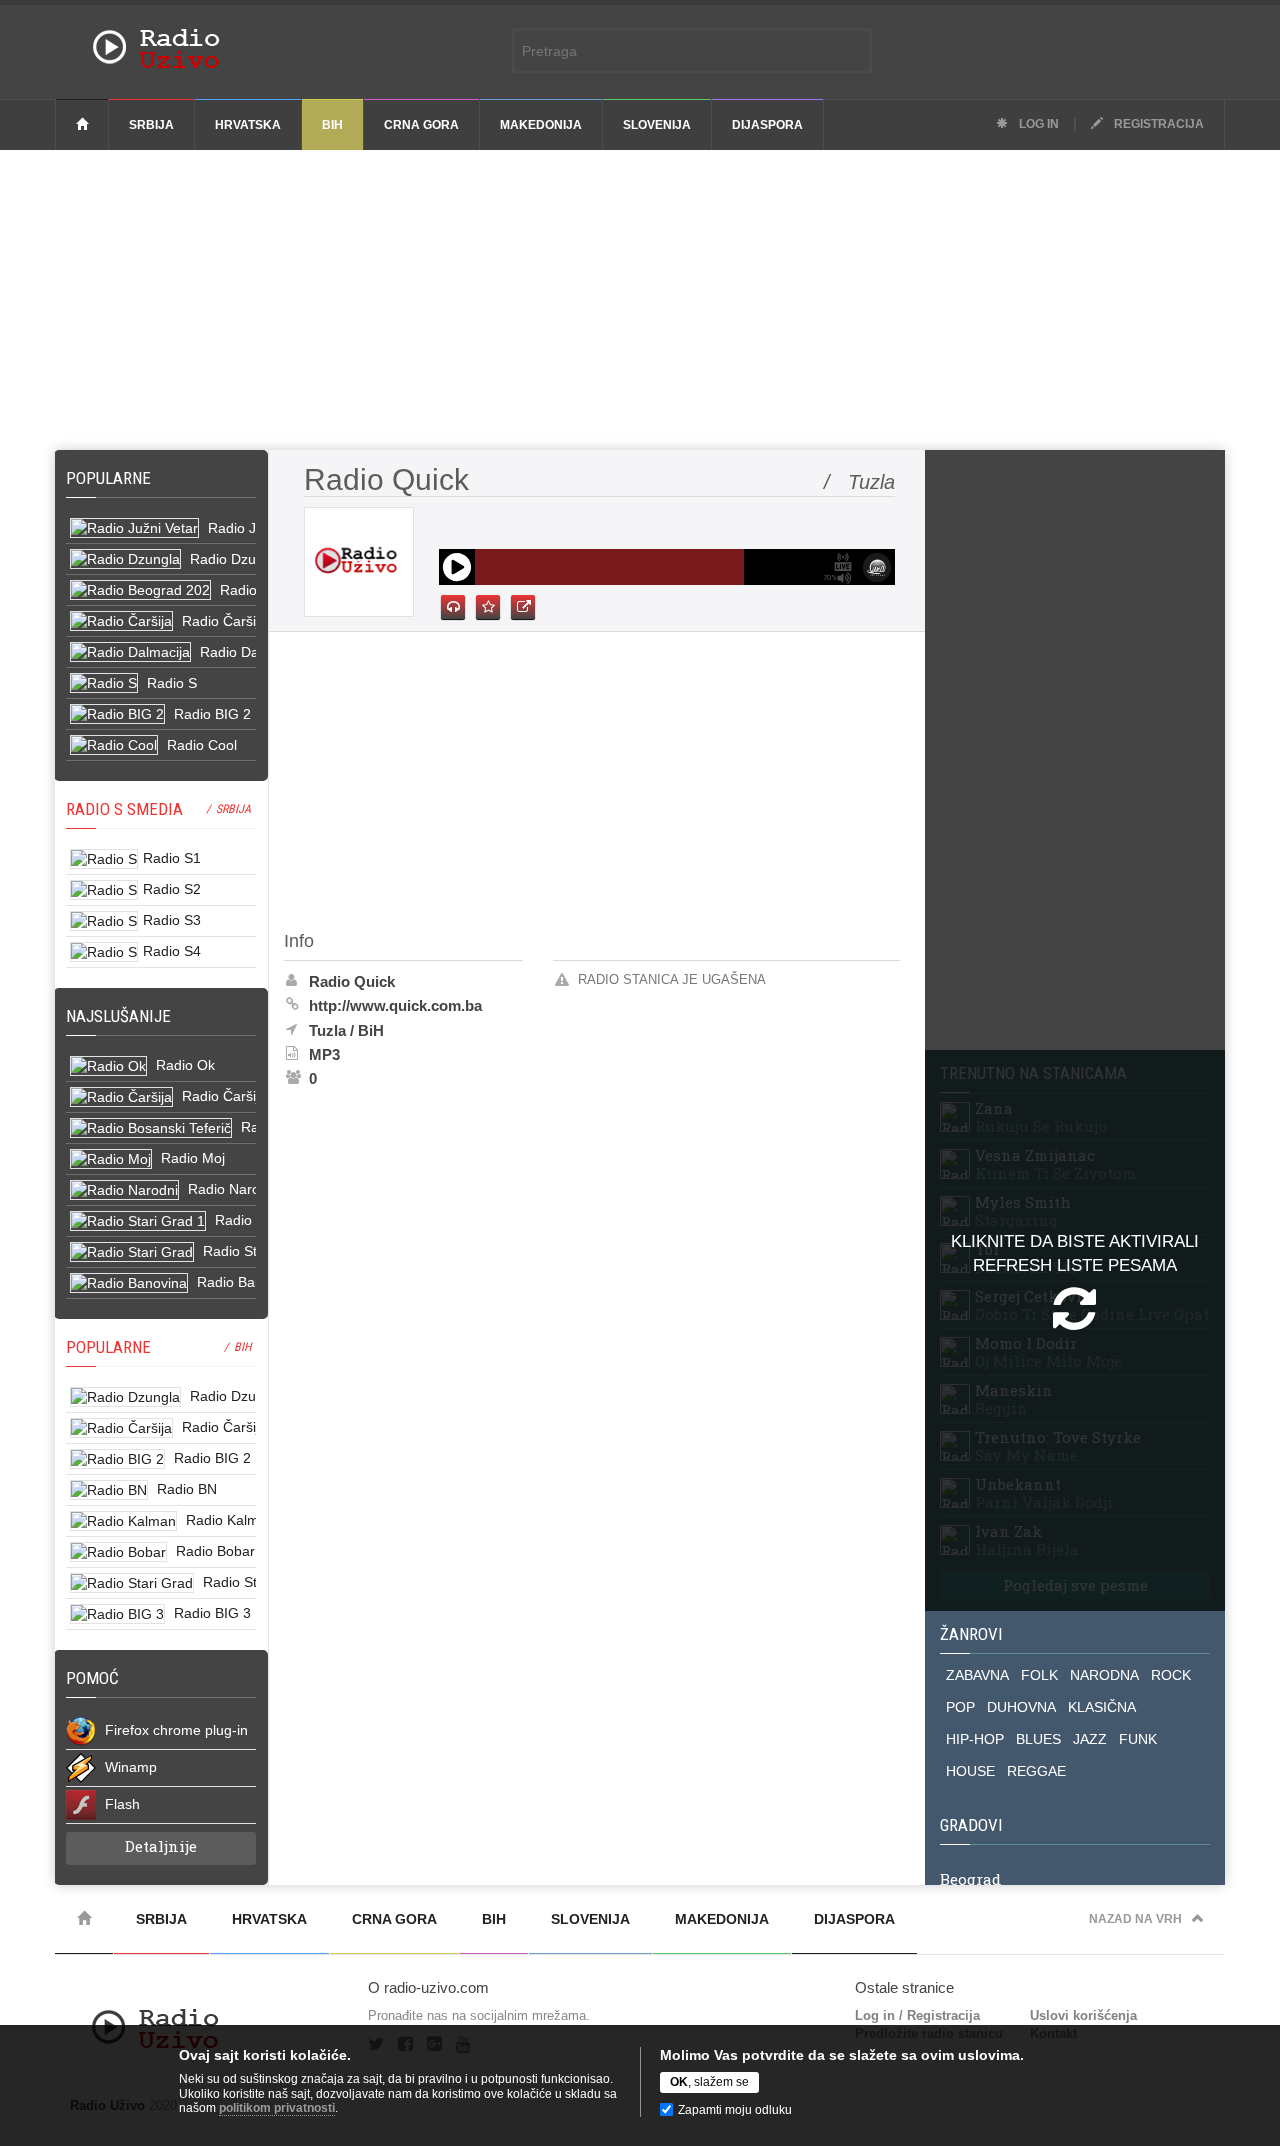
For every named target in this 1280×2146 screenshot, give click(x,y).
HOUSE (970, 1771)
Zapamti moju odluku (735, 2110)
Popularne (112, 478)
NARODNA (1104, 1675)
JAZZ (1090, 1739)
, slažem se (709, 2082)
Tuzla (327, 1030)
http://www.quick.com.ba (395, 1005)
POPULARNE (108, 1347)
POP (960, 1707)
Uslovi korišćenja (1083, 2015)
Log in (1037, 124)
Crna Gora (421, 125)
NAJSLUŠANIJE (118, 1016)
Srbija (151, 125)
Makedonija (541, 125)
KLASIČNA (1102, 1707)
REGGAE (1036, 1771)
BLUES (1038, 1739)
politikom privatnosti (277, 2108)
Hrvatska (248, 125)
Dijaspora (767, 125)
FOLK (1039, 1675)
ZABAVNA (977, 1675)
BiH (332, 125)
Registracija (1157, 124)
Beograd (970, 1879)
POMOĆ (92, 1678)
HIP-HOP (975, 1739)
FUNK (1138, 1739)
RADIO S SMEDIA (124, 809)
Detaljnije (161, 1846)
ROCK (1171, 1675)
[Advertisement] (640, 300)
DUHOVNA (1021, 1707)
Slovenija (657, 125)
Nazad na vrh (1135, 1919)
